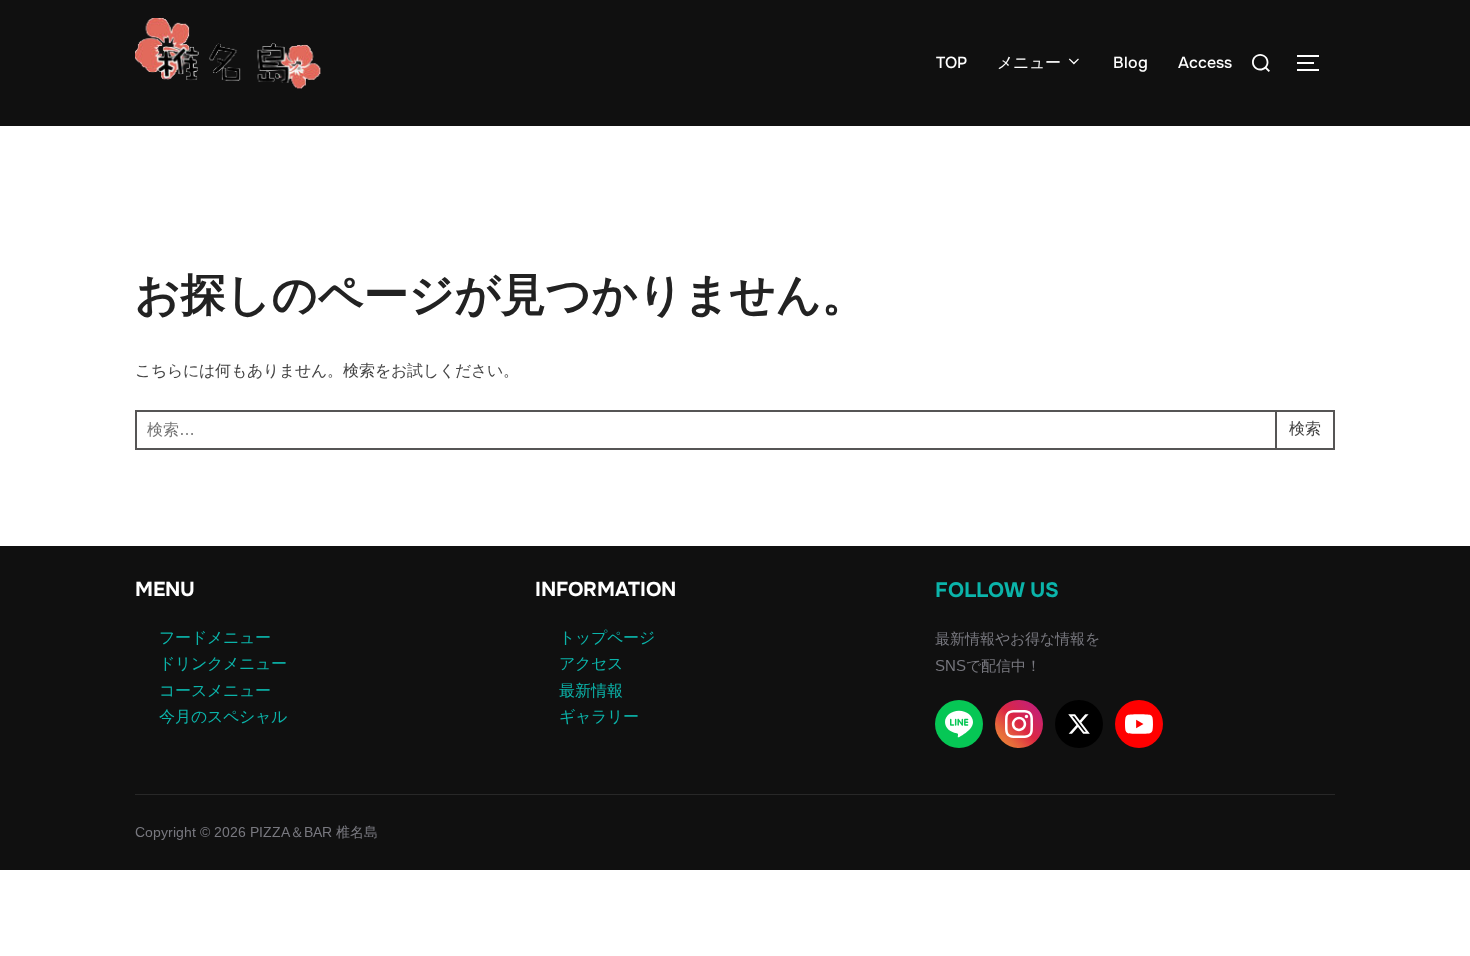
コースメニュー (215, 690)
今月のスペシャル (223, 716)
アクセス (591, 663)
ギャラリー (599, 716)
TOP (951, 62)
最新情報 (591, 690)
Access (1205, 62)
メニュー (1029, 62)
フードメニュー (215, 637)
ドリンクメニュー (223, 663)
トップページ (607, 637)
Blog (1130, 62)
